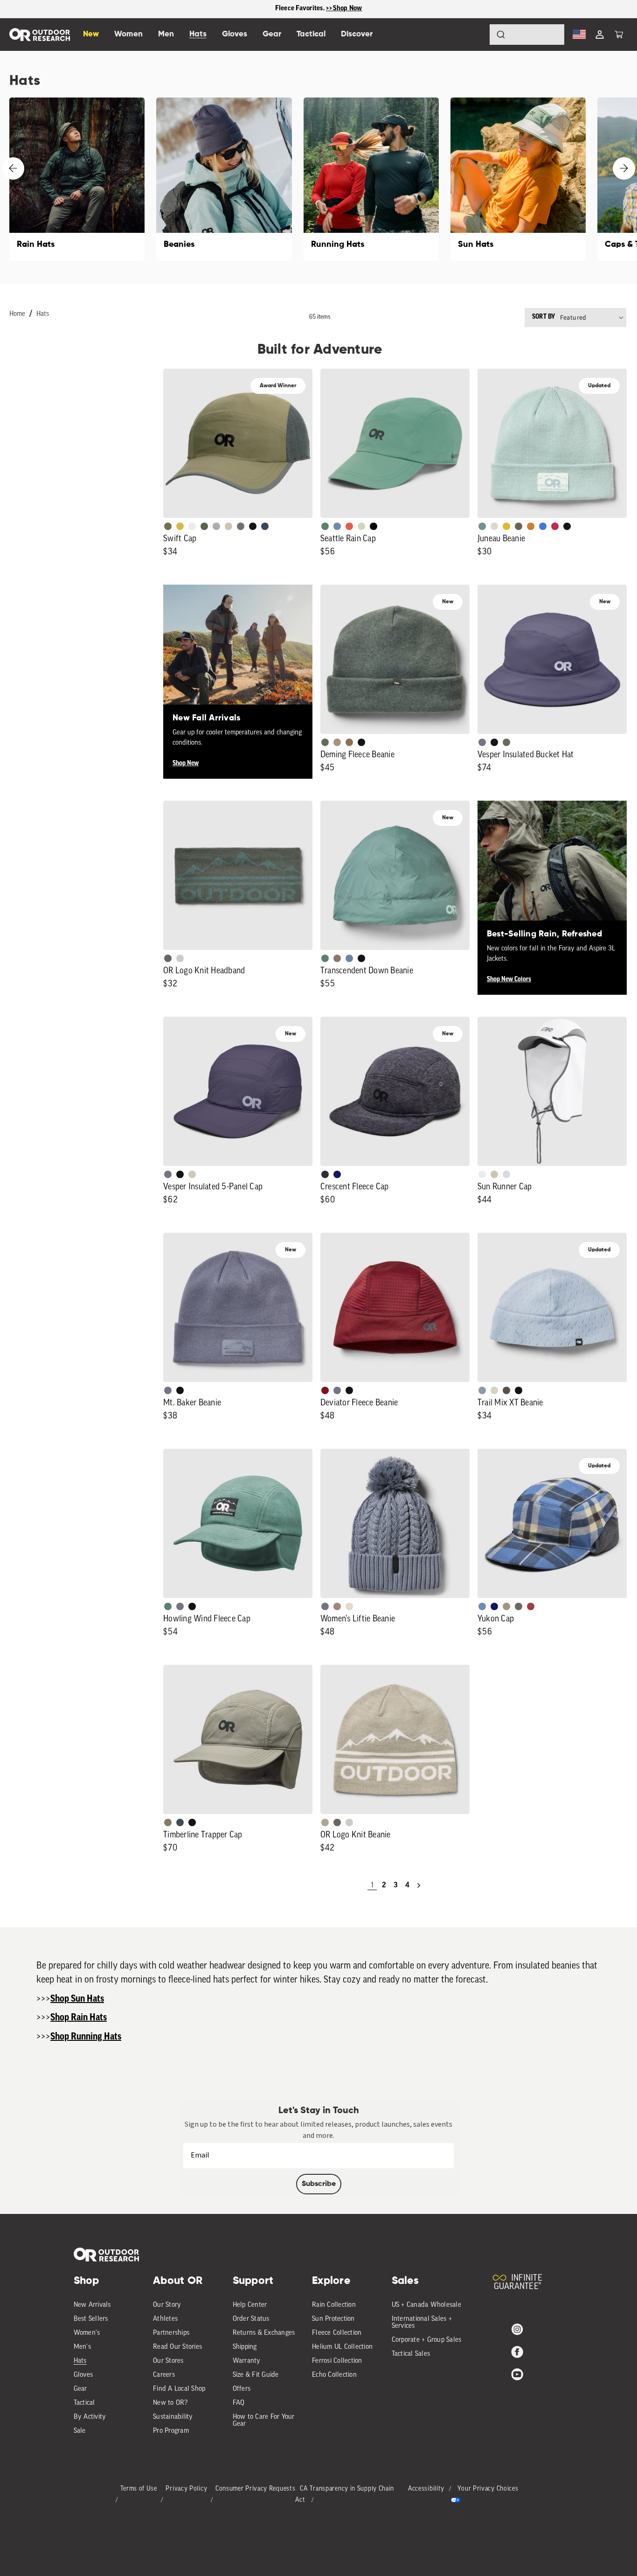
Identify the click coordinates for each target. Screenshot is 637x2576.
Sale (80, 2431)
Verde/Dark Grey (204, 526)
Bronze (531, 526)
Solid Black (374, 526)
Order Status (251, 2319)
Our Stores (168, 2361)
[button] (619, 35)
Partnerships (171, 2333)
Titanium (506, 1174)
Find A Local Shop (179, 2389)
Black (567, 526)
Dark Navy (337, 1174)
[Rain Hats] (77, 179)
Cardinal (349, 526)
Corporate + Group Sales (427, 2340)
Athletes (165, 2319)
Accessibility (426, 2489)
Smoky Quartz (482, 742)
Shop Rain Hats (79, 2018)
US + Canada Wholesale (426, 2305)
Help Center (250, 2305)
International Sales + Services (422, 2323)
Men (166, 34)
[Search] (475, 35)
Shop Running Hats (86, 2037)
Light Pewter (494, 526)
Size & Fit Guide (256, 2375)
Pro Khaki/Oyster (325, 1822)
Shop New (186, 764)
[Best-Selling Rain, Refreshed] (552, 875)
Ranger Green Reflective (168, 526)
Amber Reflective (180, 526)
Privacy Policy (186, 2489)
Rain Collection (334, 2305)
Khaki (494, 1174)
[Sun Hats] (518, 179)
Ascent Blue (337, 526)
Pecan (349, 742)
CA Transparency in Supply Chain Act (345, 2495)
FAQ (239, 2403)
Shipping (245, 2347)
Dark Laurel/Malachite (168, 958)
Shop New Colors (509, 980)
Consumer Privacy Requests (256, 2489)
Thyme (482, 526)
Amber (506, 526)
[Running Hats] (371, 179)
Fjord (482, 1390)
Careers (164, 2375)
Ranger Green (519, 526)
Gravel (337, 958)
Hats (43, 314)
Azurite (543, 526)
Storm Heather (325, 1174)
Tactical (84, 2403)
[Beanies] (224, 179)
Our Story (167, 2305)
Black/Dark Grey (253, 526)
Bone (349, 1606)
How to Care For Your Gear (264, 2421)
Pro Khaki (361, 526)
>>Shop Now (344, 9)
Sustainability (173, 2417)
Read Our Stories (177, 2347)
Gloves (83, 2375)
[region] (318, 9)
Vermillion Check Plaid (531, 1606)
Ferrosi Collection (337, 2361)
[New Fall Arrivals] (238, 659)
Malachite (325, 526)
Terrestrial (337, 1606)
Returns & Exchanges (264, 2333)
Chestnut (506, 1390)
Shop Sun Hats (77, 1999)
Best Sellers (91, 2319)
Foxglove (555, 526)
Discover (357, 34)
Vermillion (325, 1390)
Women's (87, 2333)
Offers (242, 2389)
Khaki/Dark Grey (228, 526)
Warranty (247, 2361)
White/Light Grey (192, 526)
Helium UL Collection (342, 2347)
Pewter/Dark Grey (216, 526)
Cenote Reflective (265, 526)
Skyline (349, 958)
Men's (82, 2347)
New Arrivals (92, 2305)
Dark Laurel (325, 742)
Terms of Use (139, 2489)
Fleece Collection (337, 2333)
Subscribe (319, 2184)
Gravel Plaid (519, 1606)
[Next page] (419, 1885)
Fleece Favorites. (301, 9)
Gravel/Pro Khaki (192, 1174)
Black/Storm (180, 958)
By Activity (90, 2417)
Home (17, 314)
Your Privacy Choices (488, 2489)
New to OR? (170, 2403)
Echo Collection (334, 2375)
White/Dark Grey (482, 1174)
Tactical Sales (411, 2354)
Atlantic (180, 1822)
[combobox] (527, 35)
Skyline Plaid (482, 1606)
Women (128, 34)
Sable (337, 742)
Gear (80, 2389)
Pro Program (171, 2431)
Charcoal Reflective (241, 526)
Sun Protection (333, 2319)
